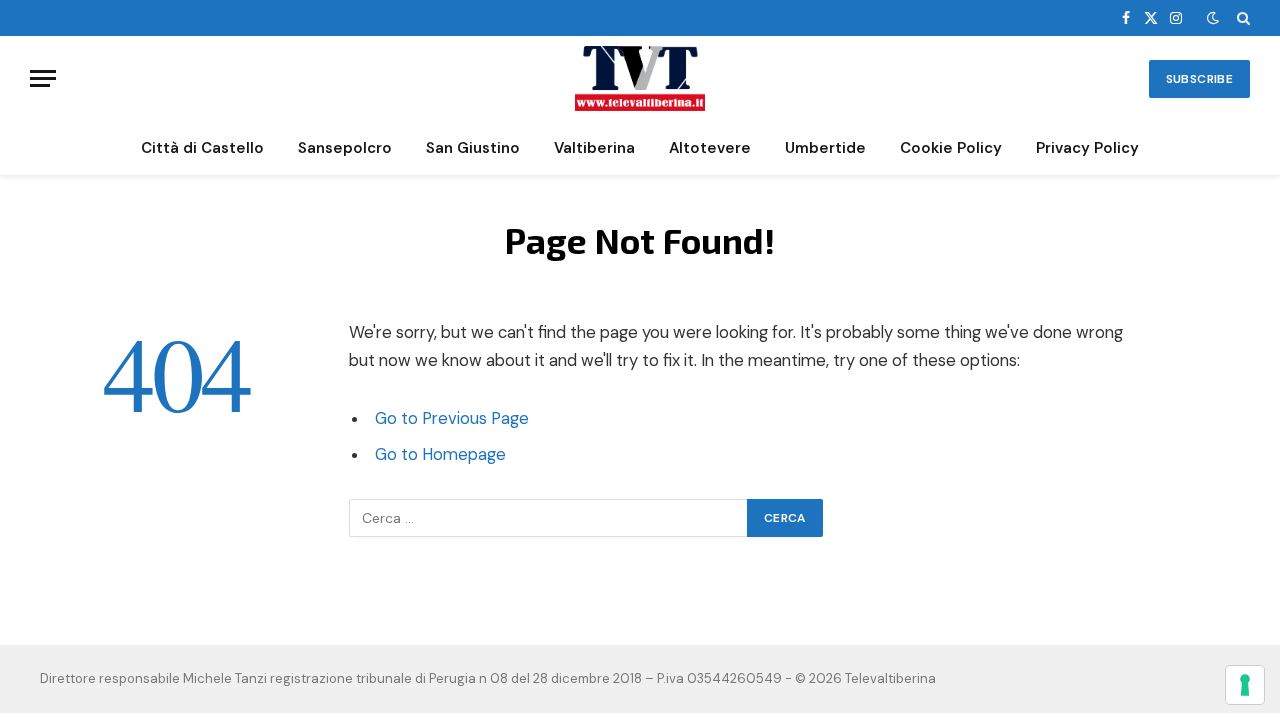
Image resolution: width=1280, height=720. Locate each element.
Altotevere (710, 148)
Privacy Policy (1087, 148)
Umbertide (825, 148)
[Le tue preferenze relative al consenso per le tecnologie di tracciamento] (1245, 685)
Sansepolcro (345, 148)
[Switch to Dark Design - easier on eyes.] (1213, 18)
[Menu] (43, 78)
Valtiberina (594, 148)
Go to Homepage (440, 454)
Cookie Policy (951, 148)
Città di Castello (202, 148)
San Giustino (473, 148)
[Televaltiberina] (640, 78)
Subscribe (1199, 79)
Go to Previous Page (452, 418)
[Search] (1241, 18)
